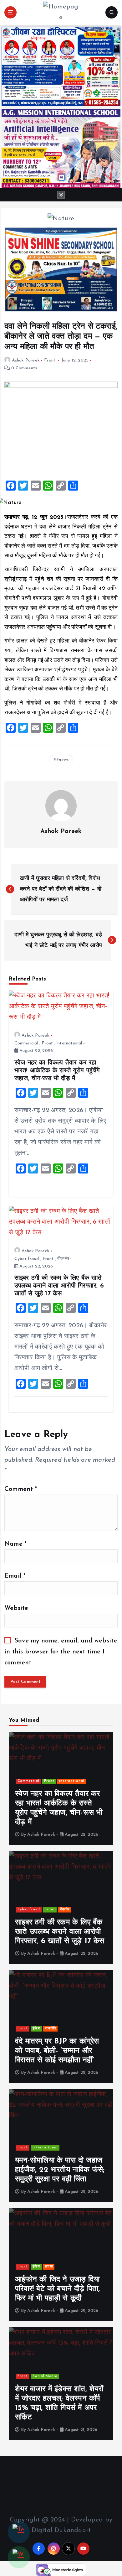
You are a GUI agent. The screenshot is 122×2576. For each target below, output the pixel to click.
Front (50, 360)
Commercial (26, 1043)
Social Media (45, 2376)
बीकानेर (63, 1259)
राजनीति (51, 2029)
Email (15, 1576)
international (69, 1043)
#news (62, 760)
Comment (21, 1489)
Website (16, 1608)
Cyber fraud (27, 1259)
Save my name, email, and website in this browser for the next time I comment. (61, 1652)
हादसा (49, 2267)
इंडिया (36, 2029)
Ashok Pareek (26, 360)
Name (15, 1544)
